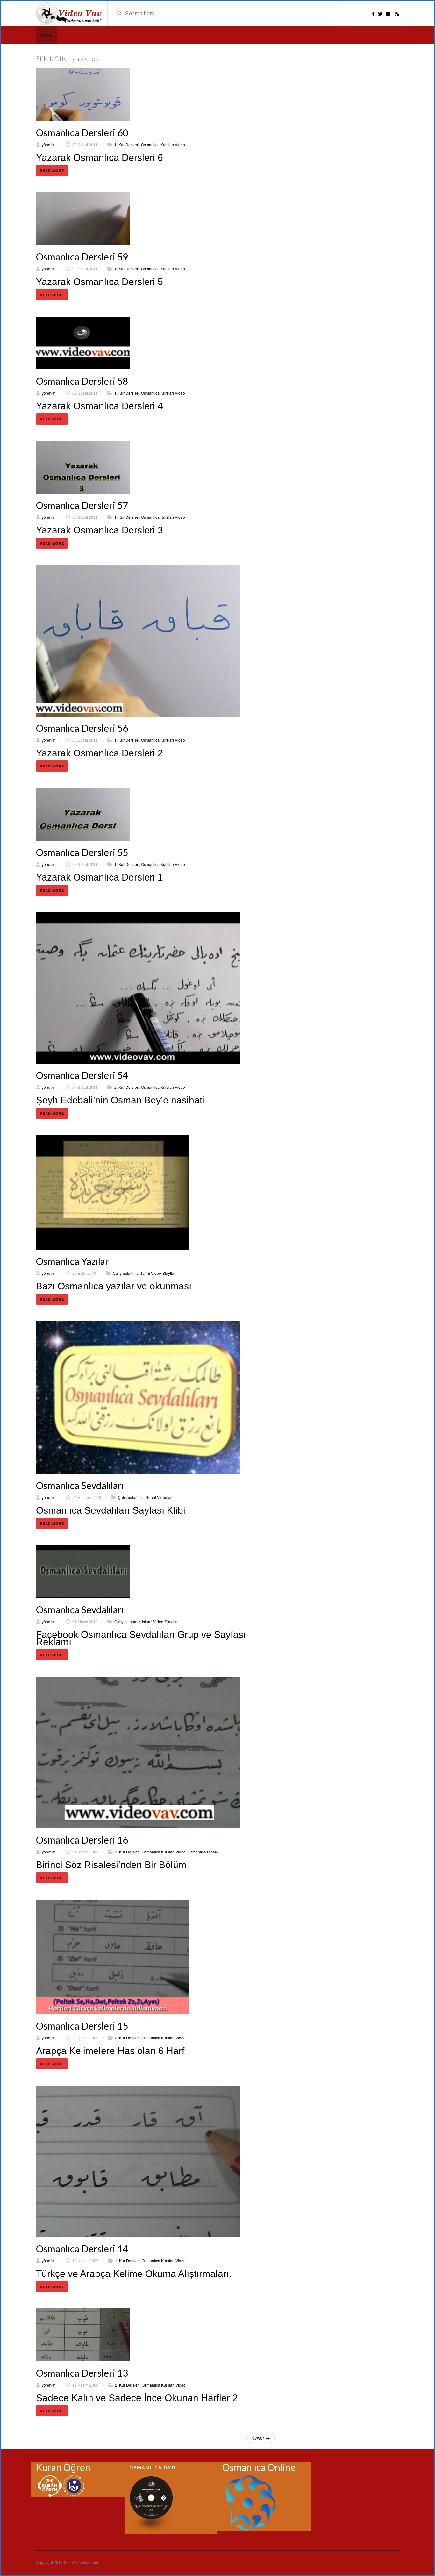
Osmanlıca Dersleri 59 (82, 257)
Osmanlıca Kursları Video (163, 144)
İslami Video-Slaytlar (160, 1621)
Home (46, 35)
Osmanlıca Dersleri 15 (82, 2026)
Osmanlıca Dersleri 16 (82, 1840)
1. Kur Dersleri (127, 144)
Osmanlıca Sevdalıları (80, 1485)
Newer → (261, 2438)
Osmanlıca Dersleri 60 (82, 132)
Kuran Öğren (63, 2467)
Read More (52, 171)
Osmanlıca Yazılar (72, 1261)
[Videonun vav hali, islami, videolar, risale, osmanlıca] (69, 13)
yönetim (49, 144)
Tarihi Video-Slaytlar (158, 1273)
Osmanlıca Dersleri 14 (82, 2249)
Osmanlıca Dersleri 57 (82, 505)
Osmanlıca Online (259, 2467)
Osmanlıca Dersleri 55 (82, 852)
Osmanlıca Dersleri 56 (82, 728)
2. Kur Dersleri (127, 1087)
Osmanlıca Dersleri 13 (82, 2373)
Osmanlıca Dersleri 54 (82, 1075)
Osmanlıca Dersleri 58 (82, 381)
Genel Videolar (159, 1497)
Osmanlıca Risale (203, 1852)
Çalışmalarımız (126, 1273)
